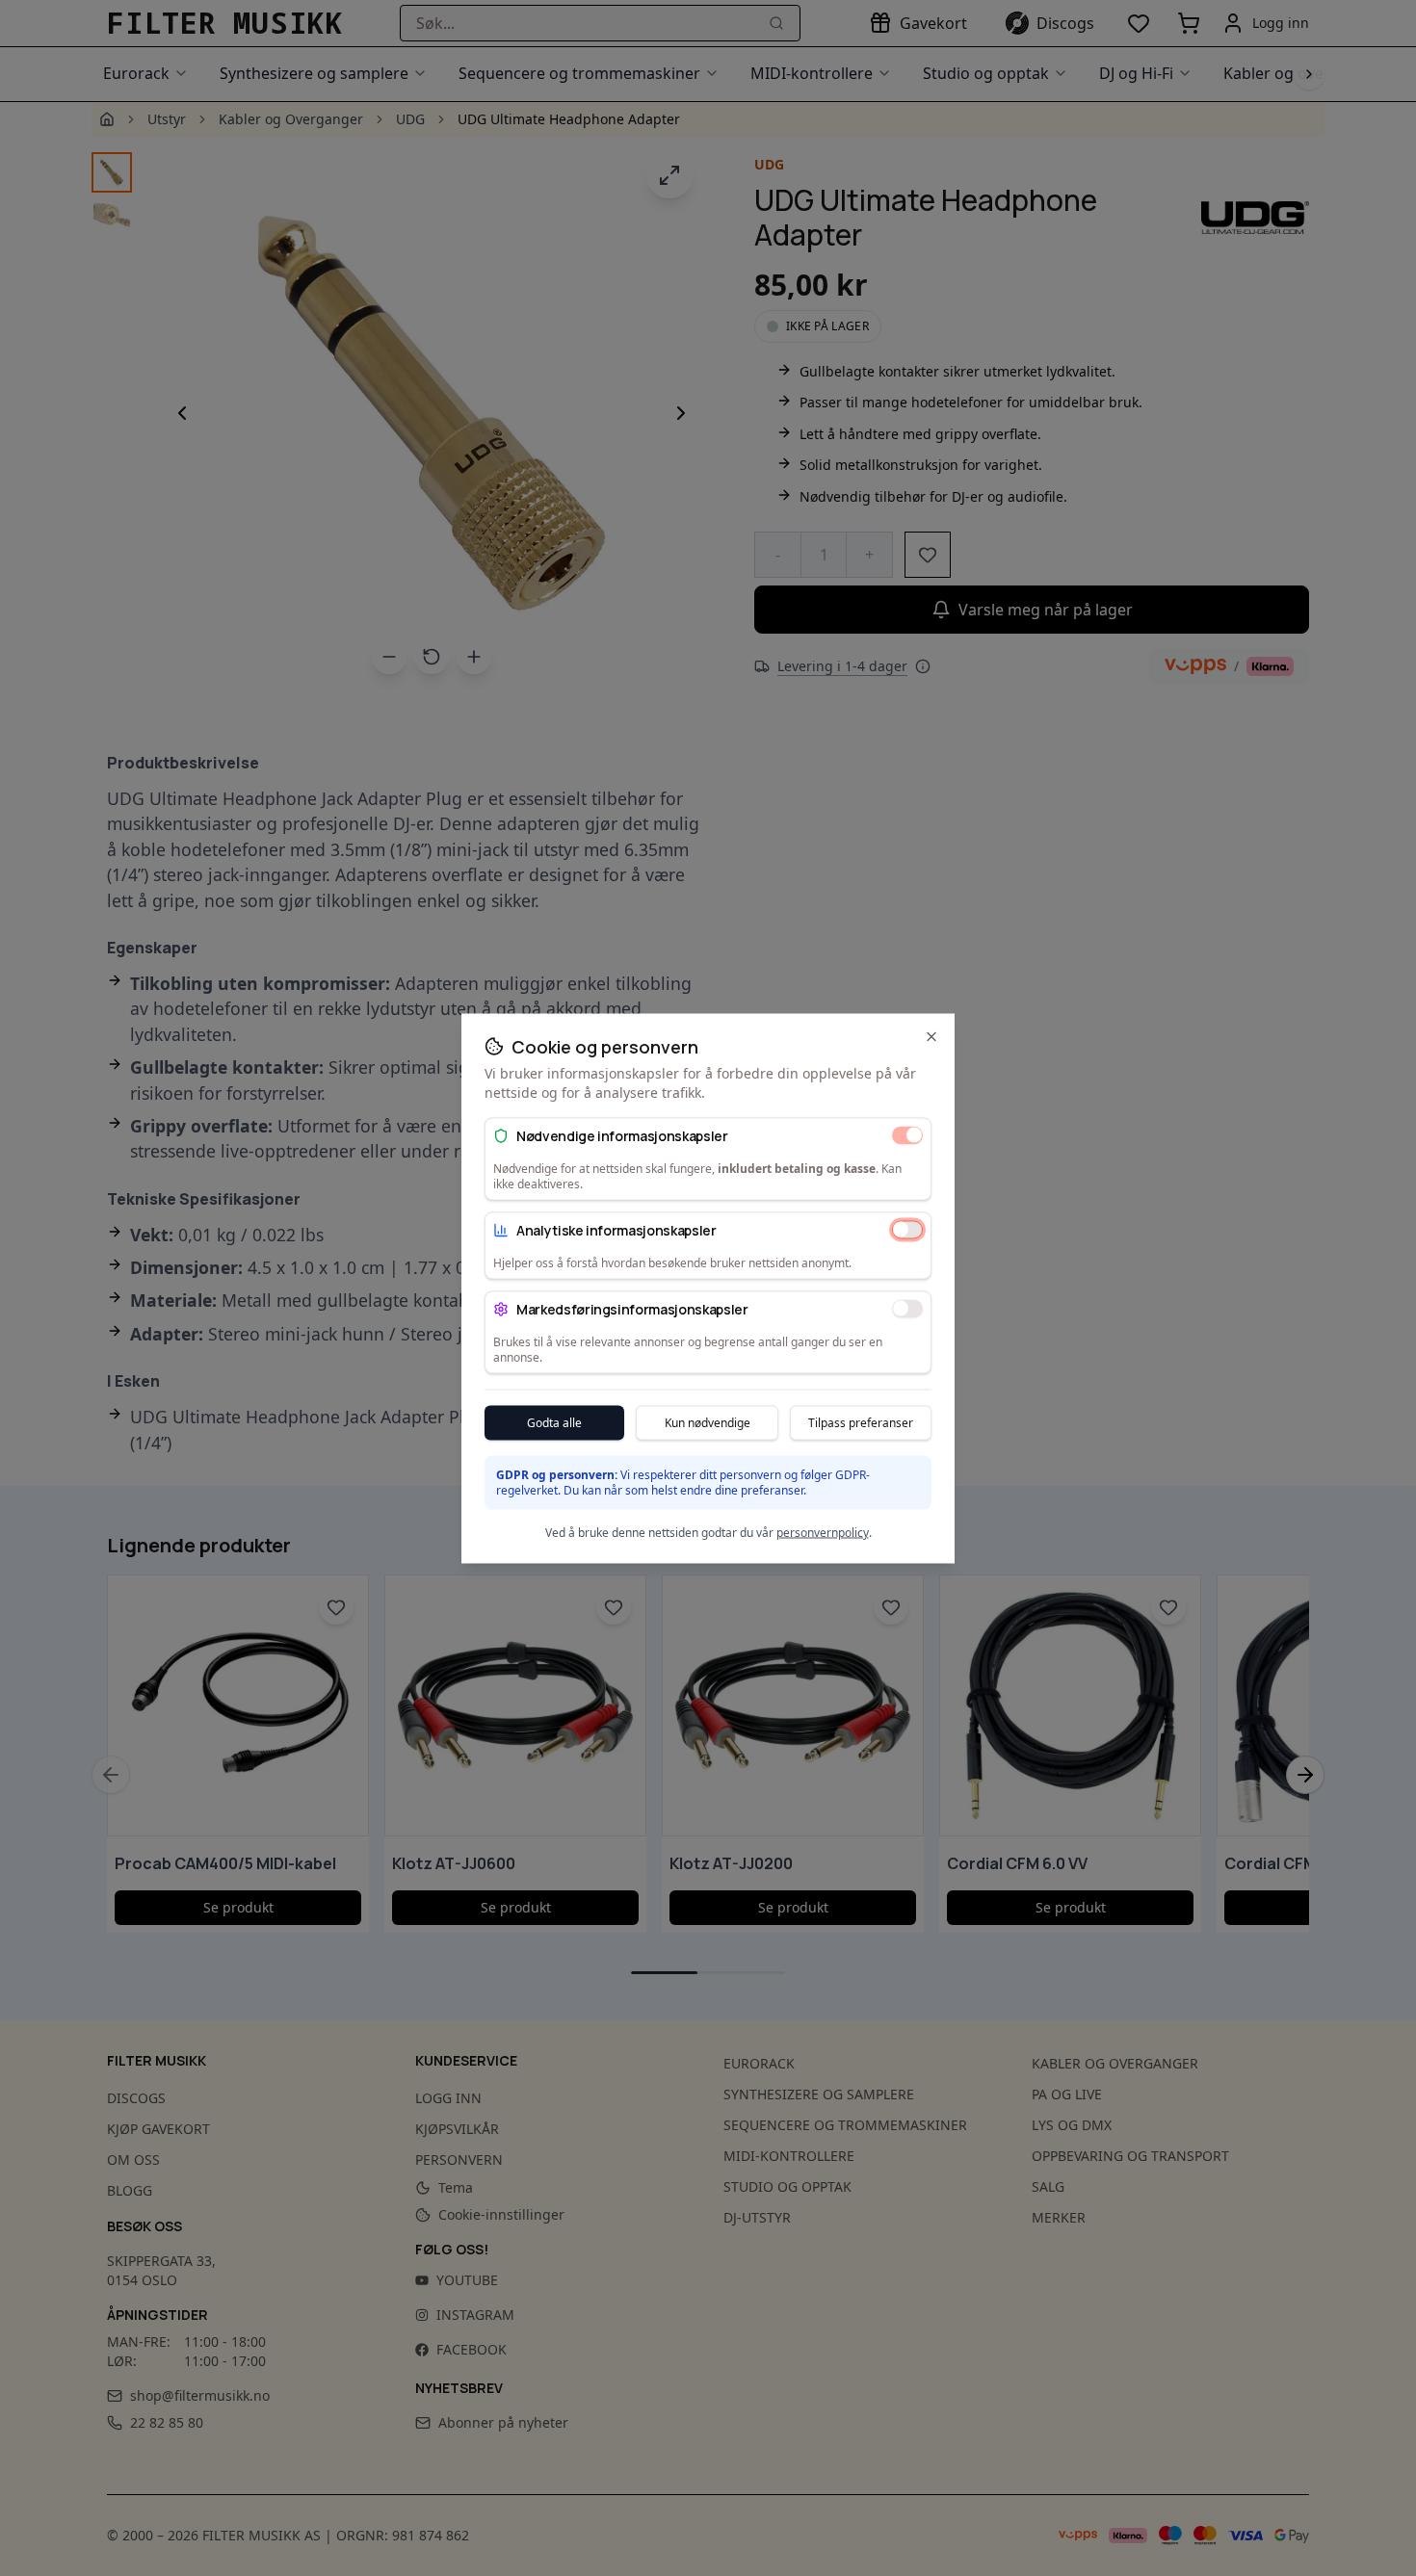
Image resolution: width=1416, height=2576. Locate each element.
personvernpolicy (823, 1532)
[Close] (931, 1036)
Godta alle (554, 1422)
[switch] (907, 1135)
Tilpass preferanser (861, 1422)
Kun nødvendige (708, 1422)
